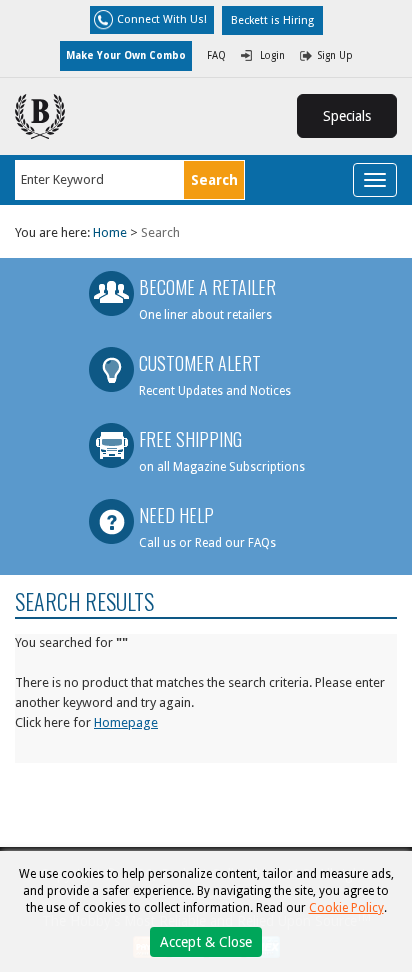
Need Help (176, 515)
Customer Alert (200, 363)
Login (272, 55)
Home (110, 232)
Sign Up (335, 55)
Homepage (126, 722)
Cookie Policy (346, 908)
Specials (347, 116)
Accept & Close (206, 942)
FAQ (216, 55)
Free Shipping (190, 439)
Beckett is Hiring (272, 20)
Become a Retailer (207, 287)
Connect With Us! (162, 19)
